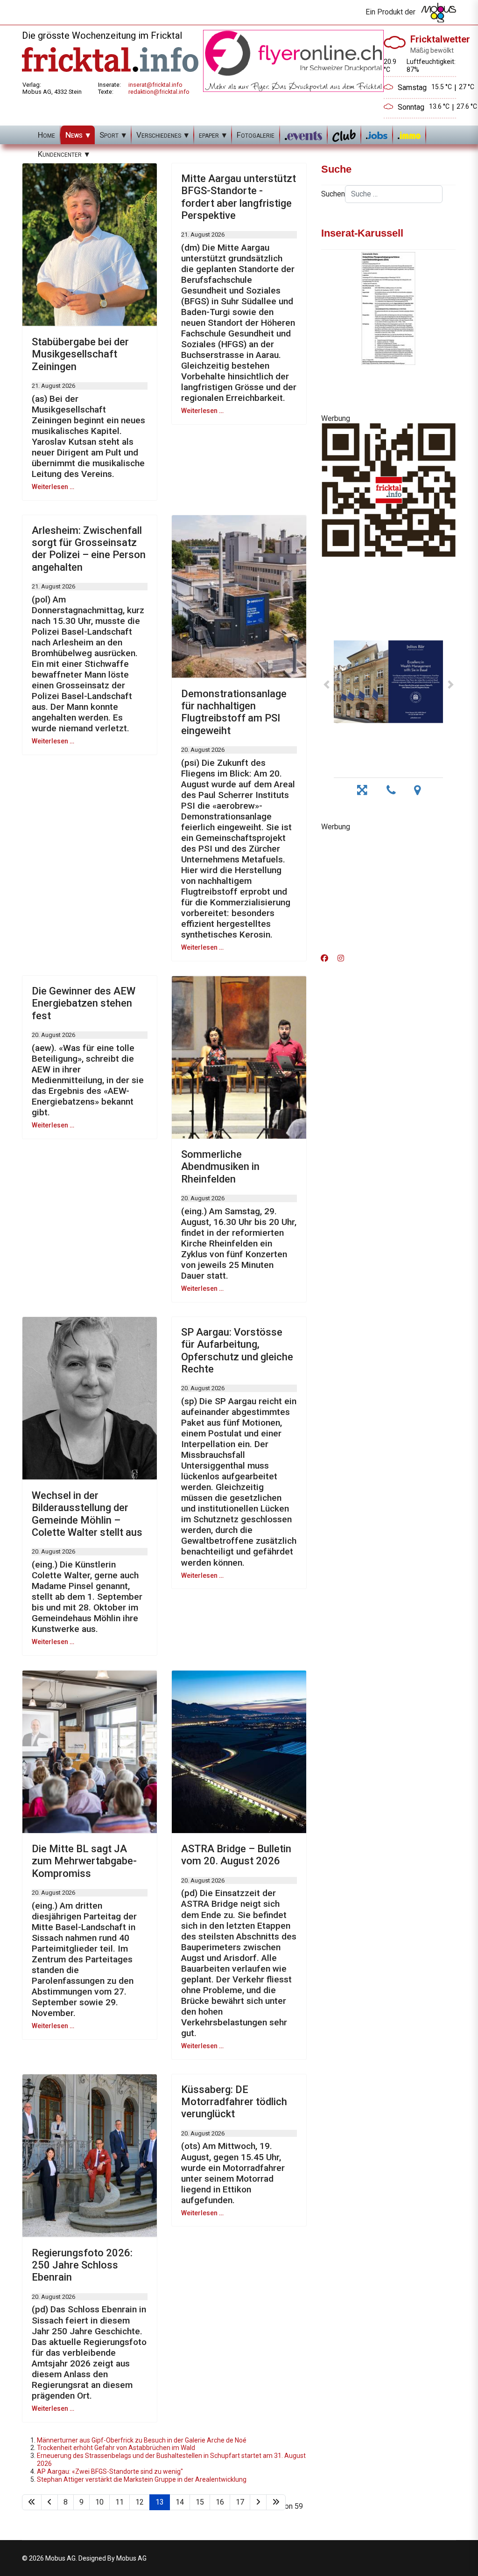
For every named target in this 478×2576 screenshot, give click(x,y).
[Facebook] (324, 958)
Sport (109, 135)
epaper (209, 135)
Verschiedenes (159, 135)
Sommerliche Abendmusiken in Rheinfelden (220, 1167)
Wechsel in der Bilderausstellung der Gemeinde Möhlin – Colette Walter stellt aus (87, 1514)
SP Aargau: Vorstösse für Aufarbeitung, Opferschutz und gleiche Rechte (237, 1351)
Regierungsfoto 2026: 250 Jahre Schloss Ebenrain (82, 2265)
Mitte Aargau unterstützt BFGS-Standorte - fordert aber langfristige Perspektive (239, 197)
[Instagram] (341, 958)
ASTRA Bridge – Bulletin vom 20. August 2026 (236, 1855)
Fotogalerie (256, 135)
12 (140, 2502)
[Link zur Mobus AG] (439, 13)
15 (200, 2502)
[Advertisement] (388, 889)
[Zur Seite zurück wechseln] (49, 2502)
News (74, 135)
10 (99, 2502)
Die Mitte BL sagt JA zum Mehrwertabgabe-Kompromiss (84, 1861)
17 (240, 2502)
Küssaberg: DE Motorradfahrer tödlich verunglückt (234, 2102)
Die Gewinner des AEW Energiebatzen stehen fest (84, 1003)
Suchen (333, 194)
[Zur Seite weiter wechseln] (258, 2502)
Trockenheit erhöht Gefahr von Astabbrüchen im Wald (116, 2448)
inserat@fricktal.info (155, 85)
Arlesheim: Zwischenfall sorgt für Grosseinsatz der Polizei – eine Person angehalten (89, 549)
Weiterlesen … (53, 487)
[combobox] (394, 194)
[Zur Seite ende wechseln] (276, 2502)
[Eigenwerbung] (293, 60)
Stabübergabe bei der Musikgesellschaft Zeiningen (80, 354)
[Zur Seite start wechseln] (32, 2502)
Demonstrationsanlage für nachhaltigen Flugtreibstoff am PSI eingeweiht (234, 712)
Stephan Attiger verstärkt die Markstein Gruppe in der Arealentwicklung (142, 2479)
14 (180, 2502)
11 (119, 2502)
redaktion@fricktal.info (159, 92)
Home (46, 135)
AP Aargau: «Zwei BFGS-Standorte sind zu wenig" (110, 2471)
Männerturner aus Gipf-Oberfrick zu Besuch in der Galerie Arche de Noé (142, 2440)
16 (220, 2502)
